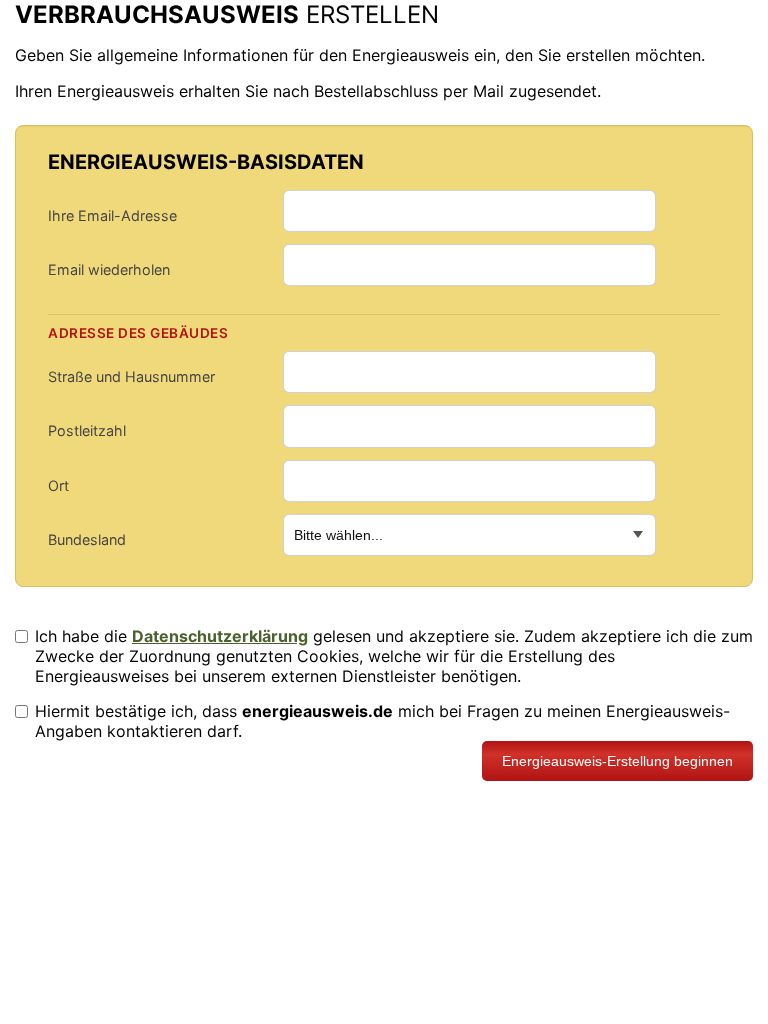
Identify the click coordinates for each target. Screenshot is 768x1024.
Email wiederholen (109, 269)
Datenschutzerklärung (220, 636)
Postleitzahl (87, 430)
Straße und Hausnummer (131, 376)
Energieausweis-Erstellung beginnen (617, 761)
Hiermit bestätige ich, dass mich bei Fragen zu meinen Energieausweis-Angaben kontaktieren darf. (382, 721)
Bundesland (87, 539)
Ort (58, 485)
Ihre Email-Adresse (112, 215)
